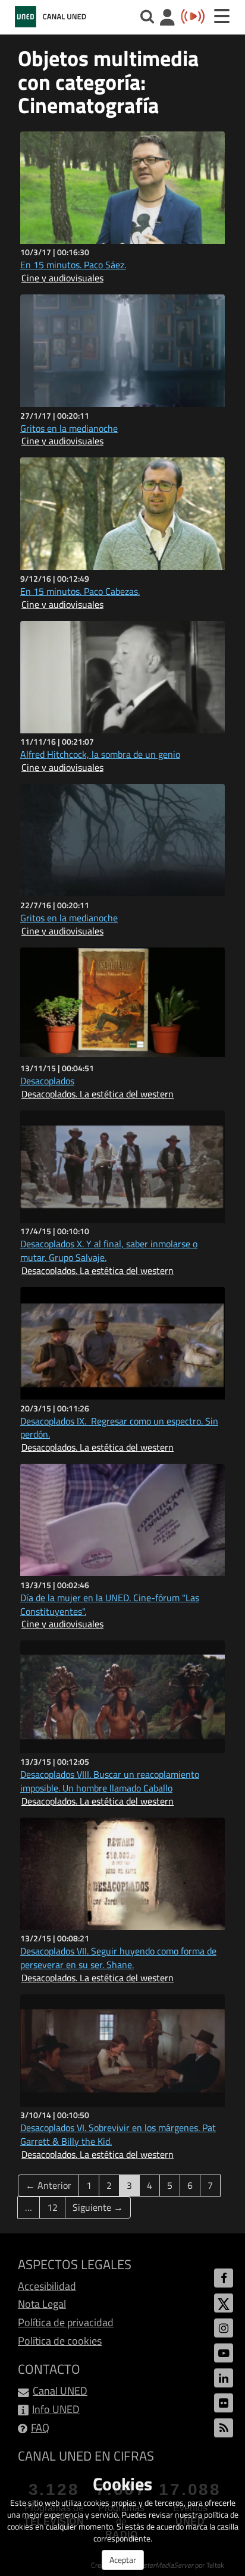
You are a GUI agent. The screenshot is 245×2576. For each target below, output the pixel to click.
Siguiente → (98, 2207)
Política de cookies (60, 2341)
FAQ (40, 2428)
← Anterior (48, 2185)
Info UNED (56, 2409)
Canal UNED (60, 2391)
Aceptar (123, 2560)
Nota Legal (42, 2304)
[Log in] (167, 19)
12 (52, 2207)
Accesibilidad (47, 2286)
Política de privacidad (66, 2322)
